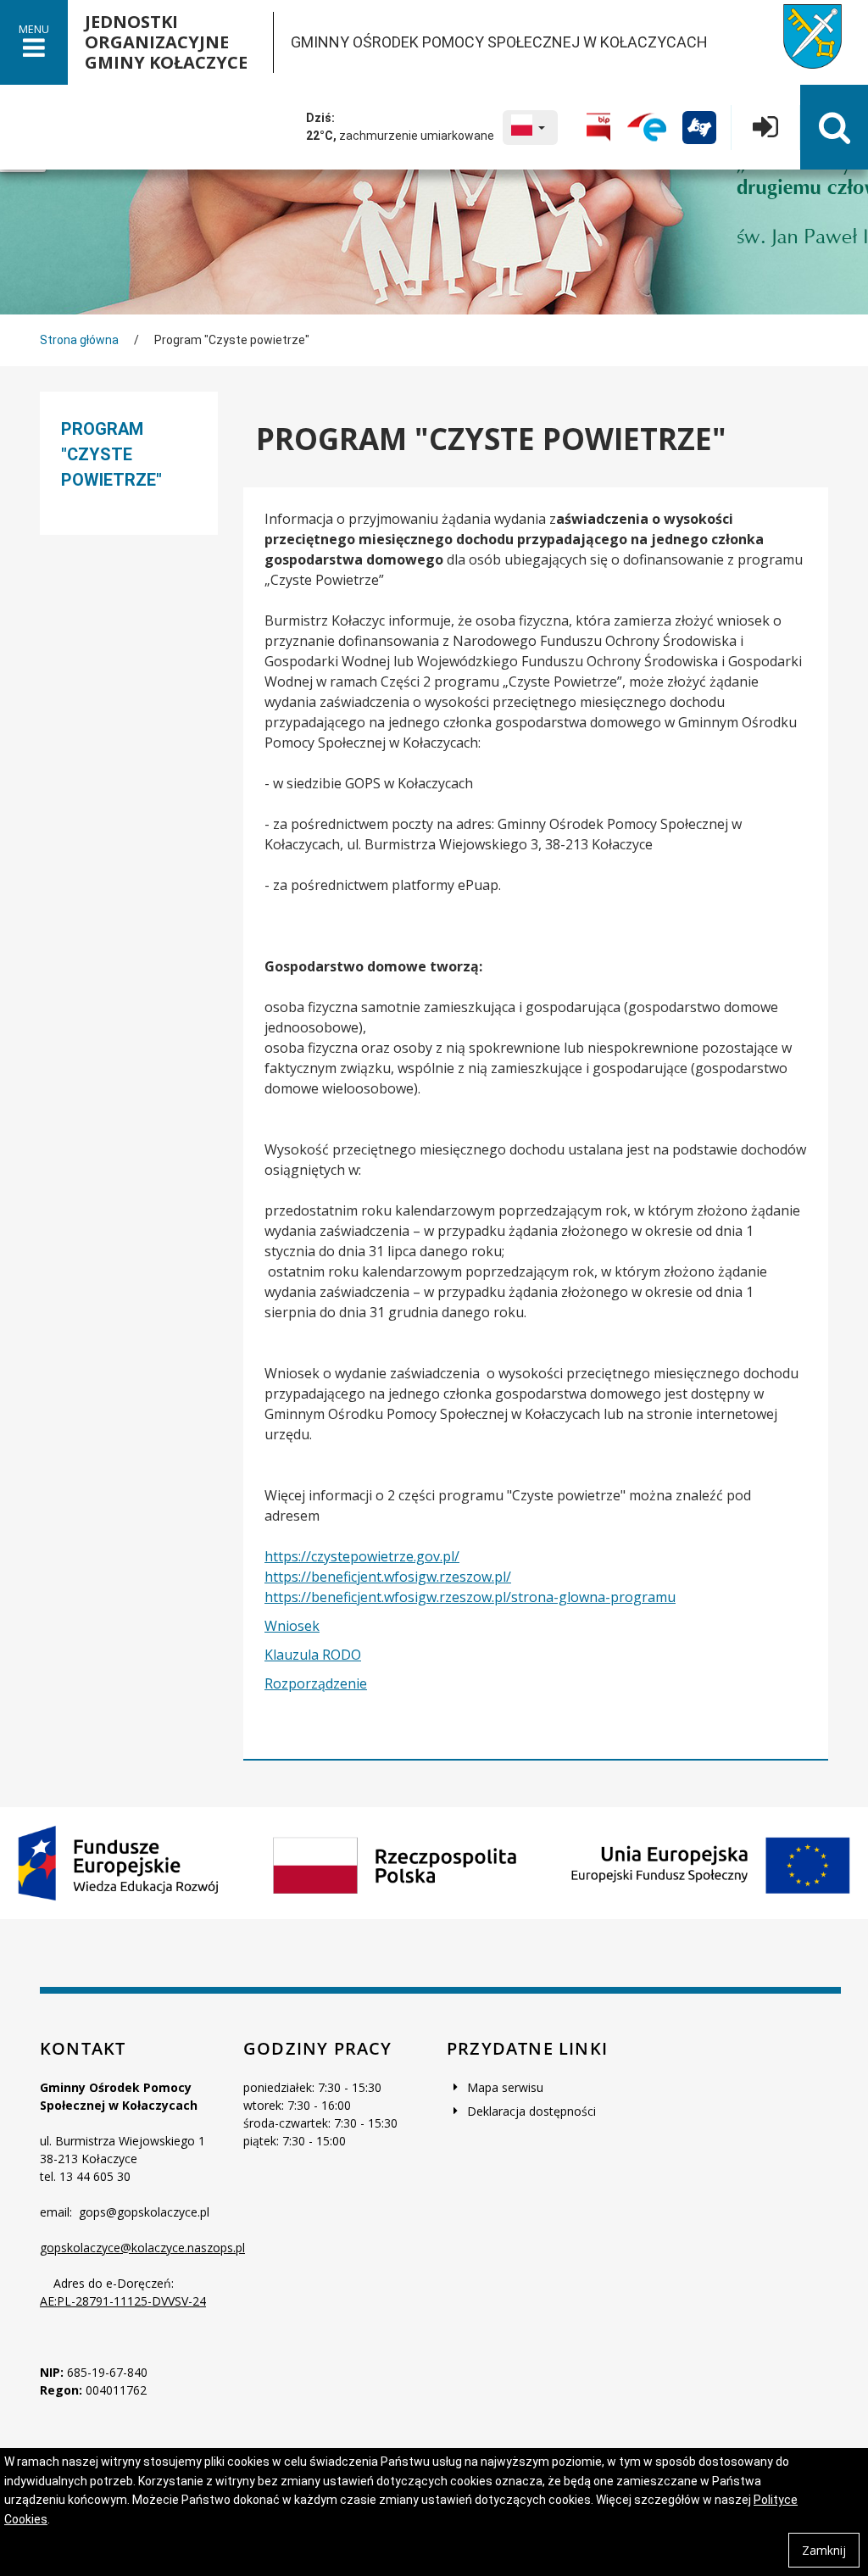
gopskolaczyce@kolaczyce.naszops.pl (142, 2248)
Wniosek (292, 1626)
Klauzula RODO (313, 1655)
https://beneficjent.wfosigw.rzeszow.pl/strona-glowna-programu (470, 1597)
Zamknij (824, 2550)
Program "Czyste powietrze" (111, 454)
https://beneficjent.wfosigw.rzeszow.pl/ (388, 1577)
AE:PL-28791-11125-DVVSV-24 (123, 2301)
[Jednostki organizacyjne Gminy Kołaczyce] (800, 42)
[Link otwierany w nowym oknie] (598, 127)
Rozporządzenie (316, 1683)
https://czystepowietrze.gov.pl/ (362, 1556)
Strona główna (79, 340)
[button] (530, 128)
